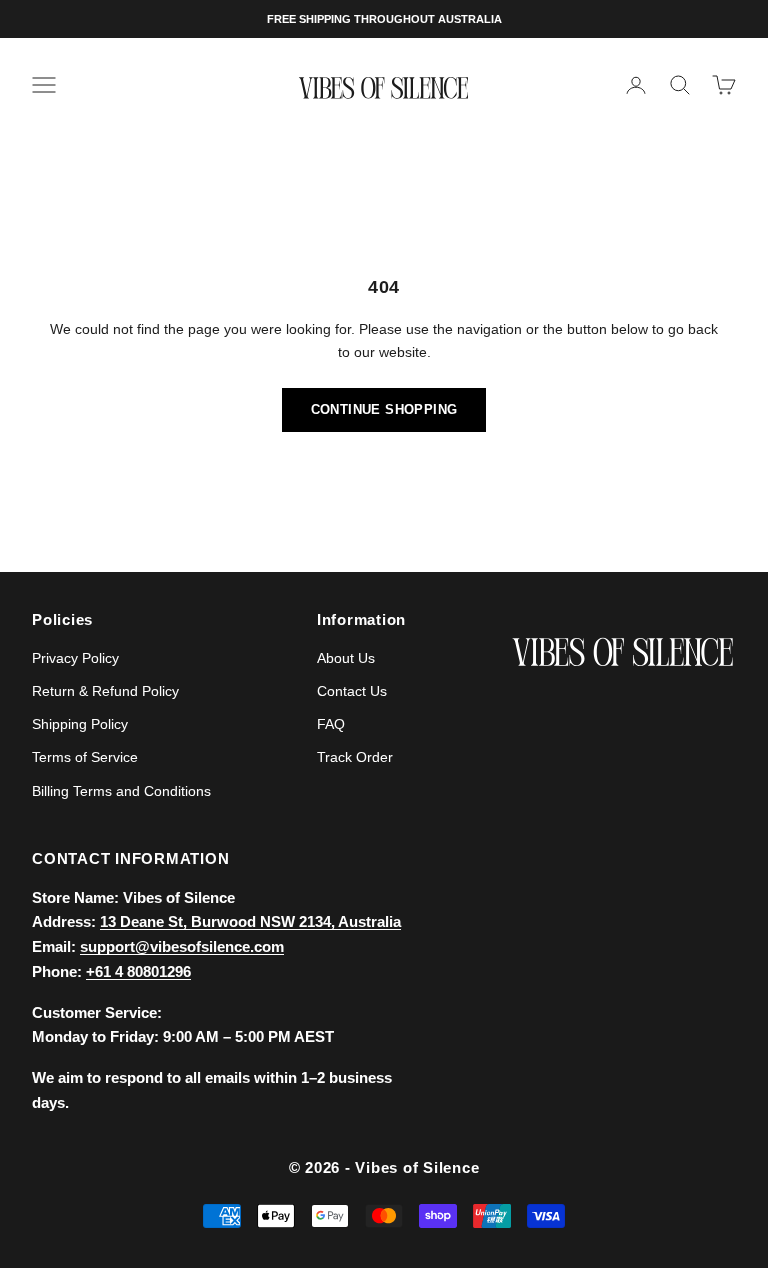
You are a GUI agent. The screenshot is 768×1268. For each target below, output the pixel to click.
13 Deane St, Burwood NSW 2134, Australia (250, 921)
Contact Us (352, 691)
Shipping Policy (80, 724)
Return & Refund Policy (105, 691)
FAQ (331, 724)
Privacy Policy (75, 658)
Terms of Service (85, 757)
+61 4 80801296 (138, 971)
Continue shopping (384, 409)
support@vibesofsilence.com (182, 946)
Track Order (355, 757)
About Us (346, 658)
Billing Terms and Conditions (121, 791)
